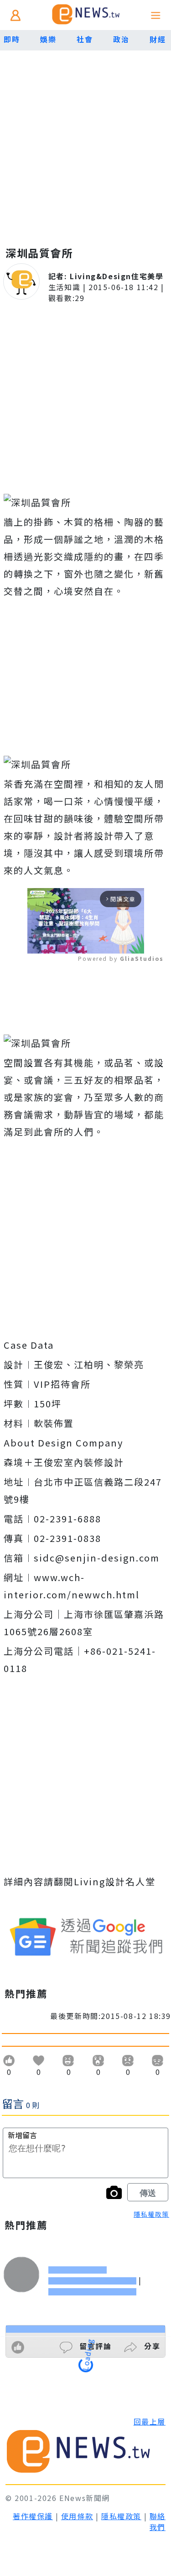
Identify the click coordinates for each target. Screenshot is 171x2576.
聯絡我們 (158, 2521)
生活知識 (64, 287)
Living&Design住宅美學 (117, 276)
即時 (12, 39)
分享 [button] (151, 2346)
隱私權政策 (151, 2214)
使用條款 (77, 2516)
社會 (85, 39)
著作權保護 (33, 2516)
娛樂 (48, 39)
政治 (121, 39)
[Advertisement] (85, 140)
